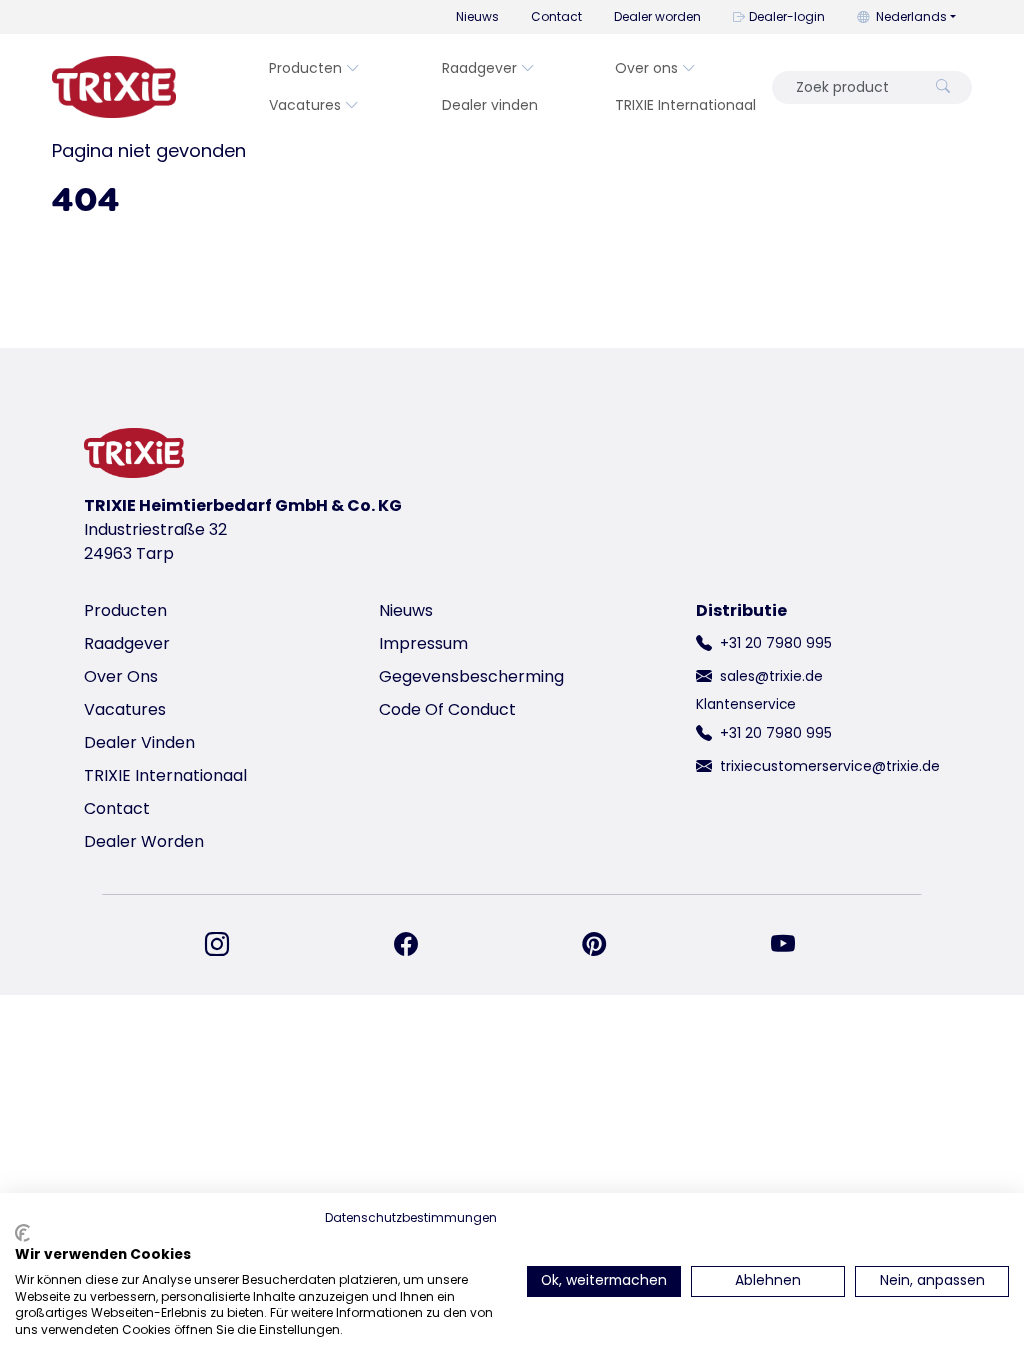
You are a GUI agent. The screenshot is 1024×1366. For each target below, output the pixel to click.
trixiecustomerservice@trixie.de (830, 766)
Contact (556, 16)
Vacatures (305, 105)
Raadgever (479, 68)
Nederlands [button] (911, 16)
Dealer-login (787, 16)
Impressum (423, 643)
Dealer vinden (490, 105)
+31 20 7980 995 (776, 643)
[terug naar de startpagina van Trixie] (114, 87)
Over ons (646, 68)
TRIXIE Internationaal (685, 105)
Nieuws (477, 16)
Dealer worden (657, 16)
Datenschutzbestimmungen (411, 1217)
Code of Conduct (447, 709)
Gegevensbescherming (471, 676)
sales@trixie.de (771, 676)
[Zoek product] (943, 87)
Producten (305, 68)
